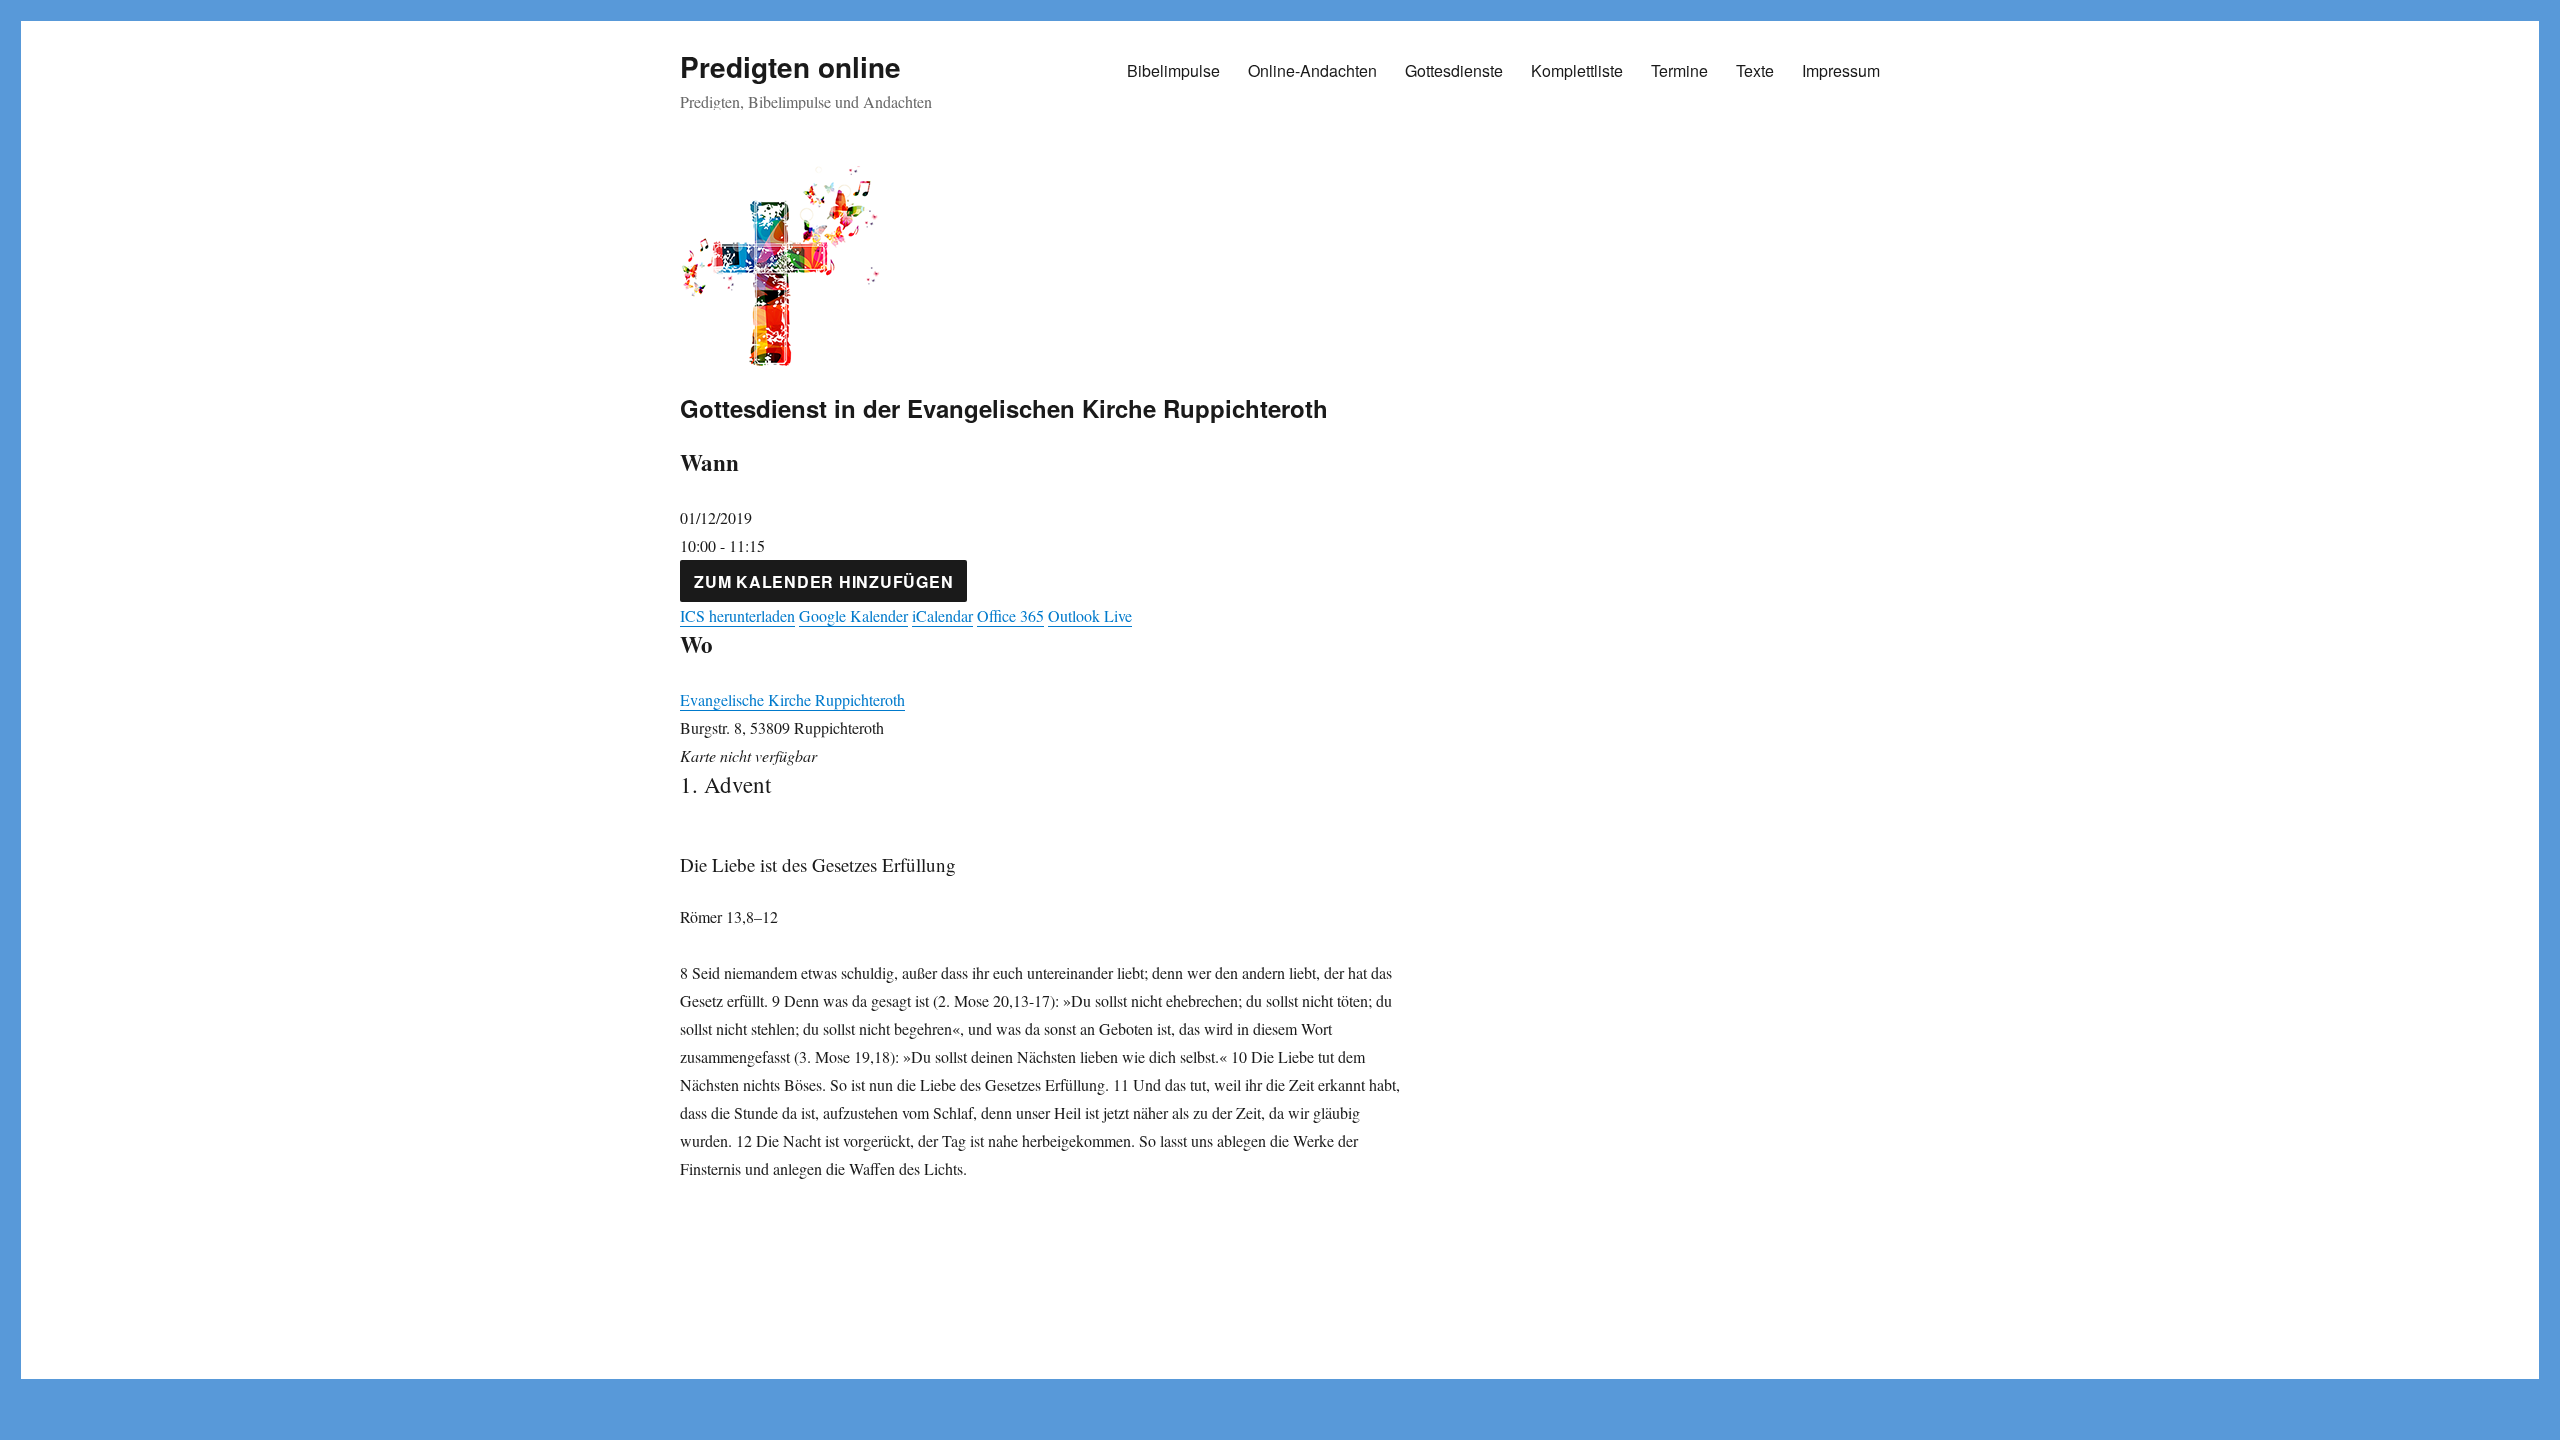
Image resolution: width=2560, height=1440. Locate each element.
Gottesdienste (1454, 70)
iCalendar (942, 615)
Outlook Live (1090, 615)
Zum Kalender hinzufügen (823, 581)
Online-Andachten (1312, 70)
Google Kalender (853, 615)
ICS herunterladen (737, 615)
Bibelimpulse (1173, 70)
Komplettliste (1577, 70)
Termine (1679, 70)
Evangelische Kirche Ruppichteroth (792, 699)
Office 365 (1010, 615)
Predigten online (790, 66)
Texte (1755, 70)
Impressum (1841, 70)
